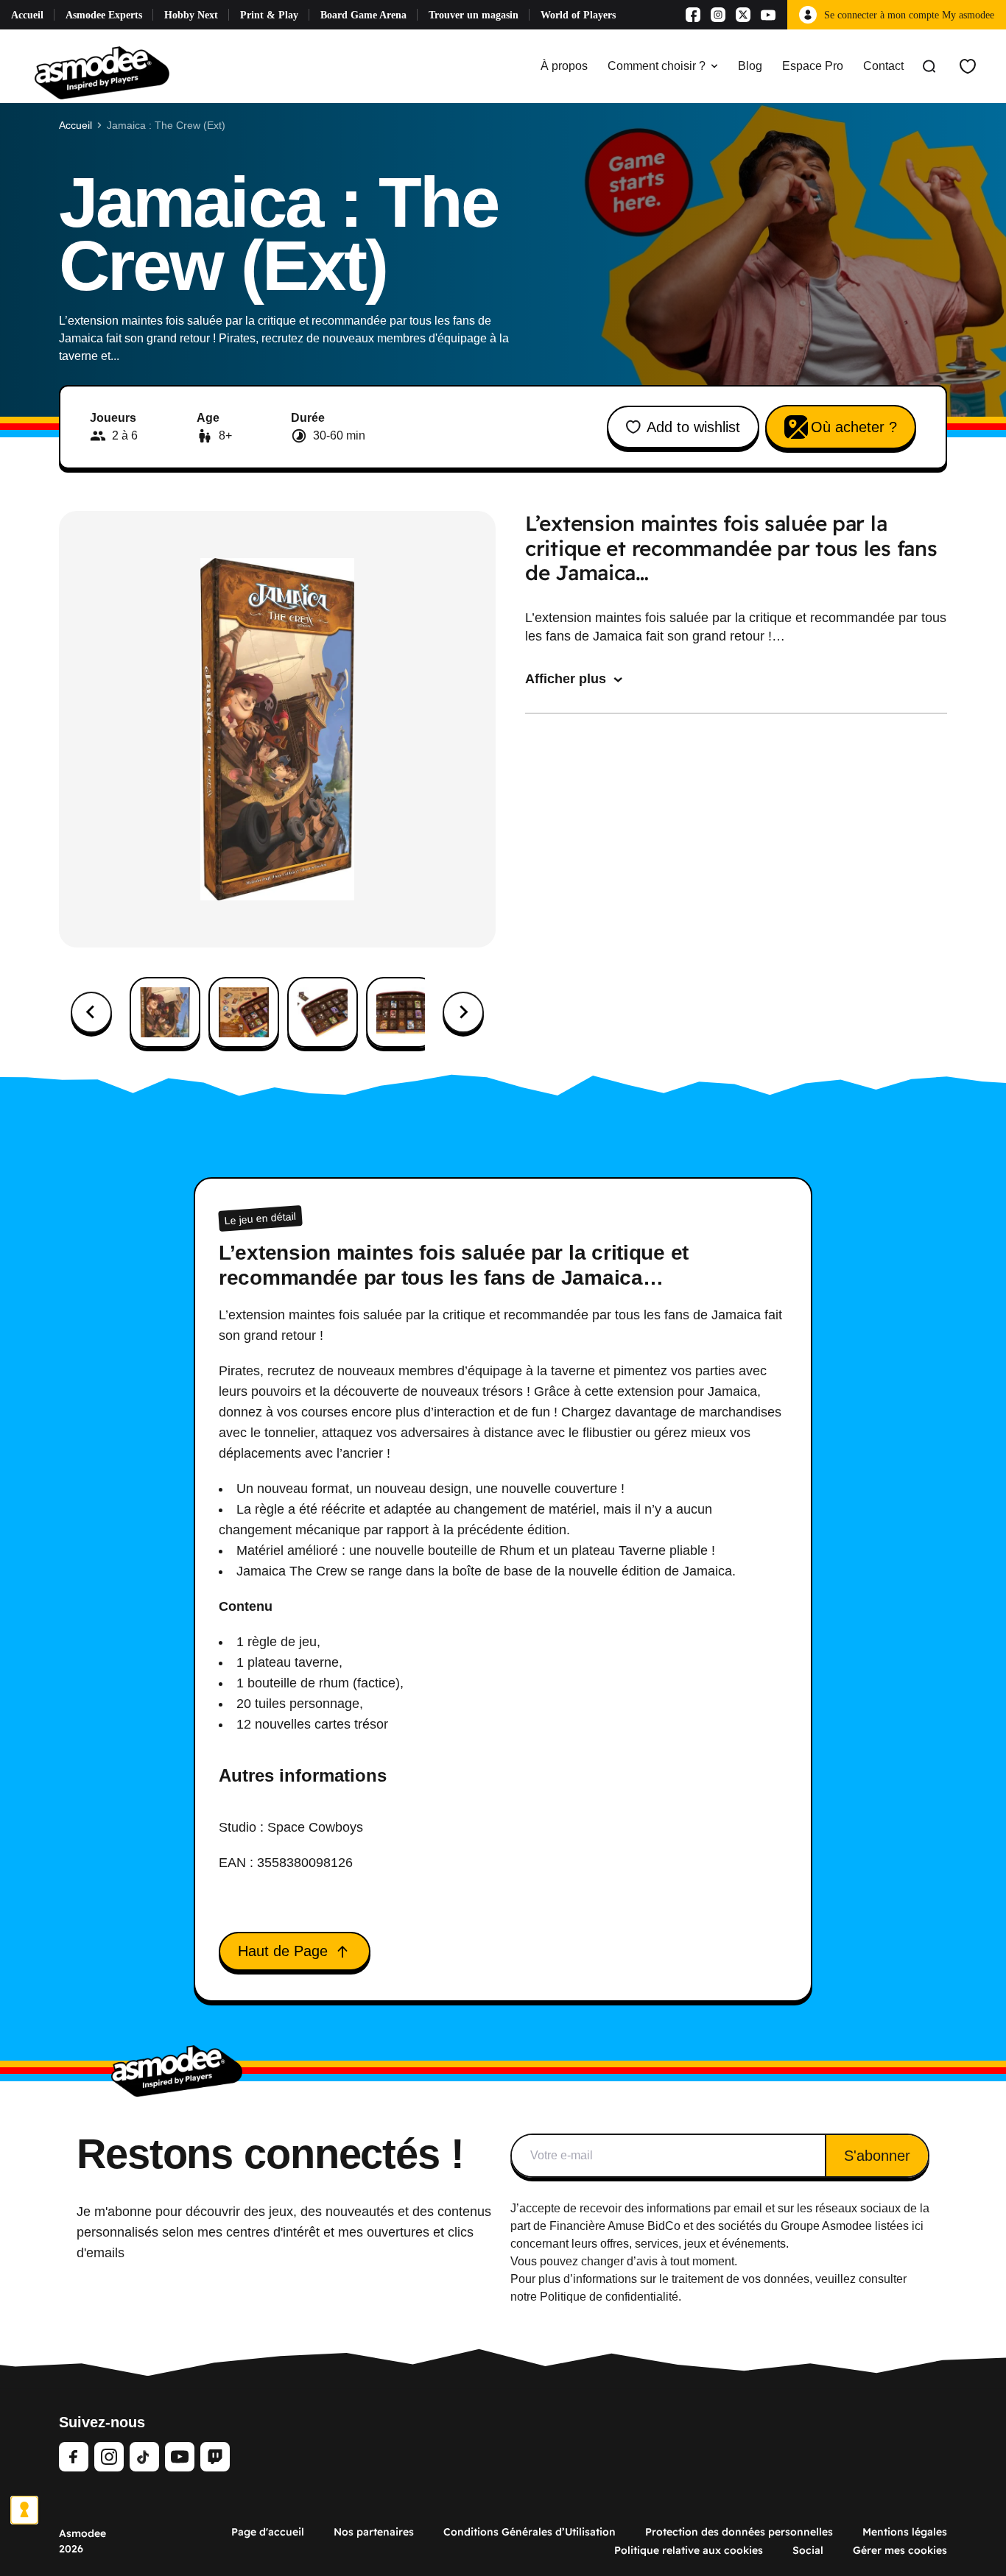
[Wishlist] (968, 66)
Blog (750, 66)
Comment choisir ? (657, 66)
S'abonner (877, 2156)
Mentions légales (905, 2532)
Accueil (27, 15)
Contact (883, 66)
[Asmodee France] (102, 66)
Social (808, 2550)
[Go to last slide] (91, 1012)
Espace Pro (813, 66)
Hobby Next (191, 15)
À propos (564, 66)
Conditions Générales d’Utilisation (530, 2532)
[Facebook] (693, 15)
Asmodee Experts (104, 15)
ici (918, 2226)
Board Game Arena (363, 15)
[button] (165, 1012)
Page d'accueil (268, 2532)
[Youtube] (768, 15)
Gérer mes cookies (900, 2550)
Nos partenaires (374, 2532)
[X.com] (743, 15)
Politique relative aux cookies (689, 2550)
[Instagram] (718, 15)
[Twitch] (215, 2457)
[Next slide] (463, 1012)
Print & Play (269, 15)
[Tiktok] (144, 2457)
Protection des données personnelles (739, 2532)
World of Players (578, 15)
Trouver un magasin (474, 15)
